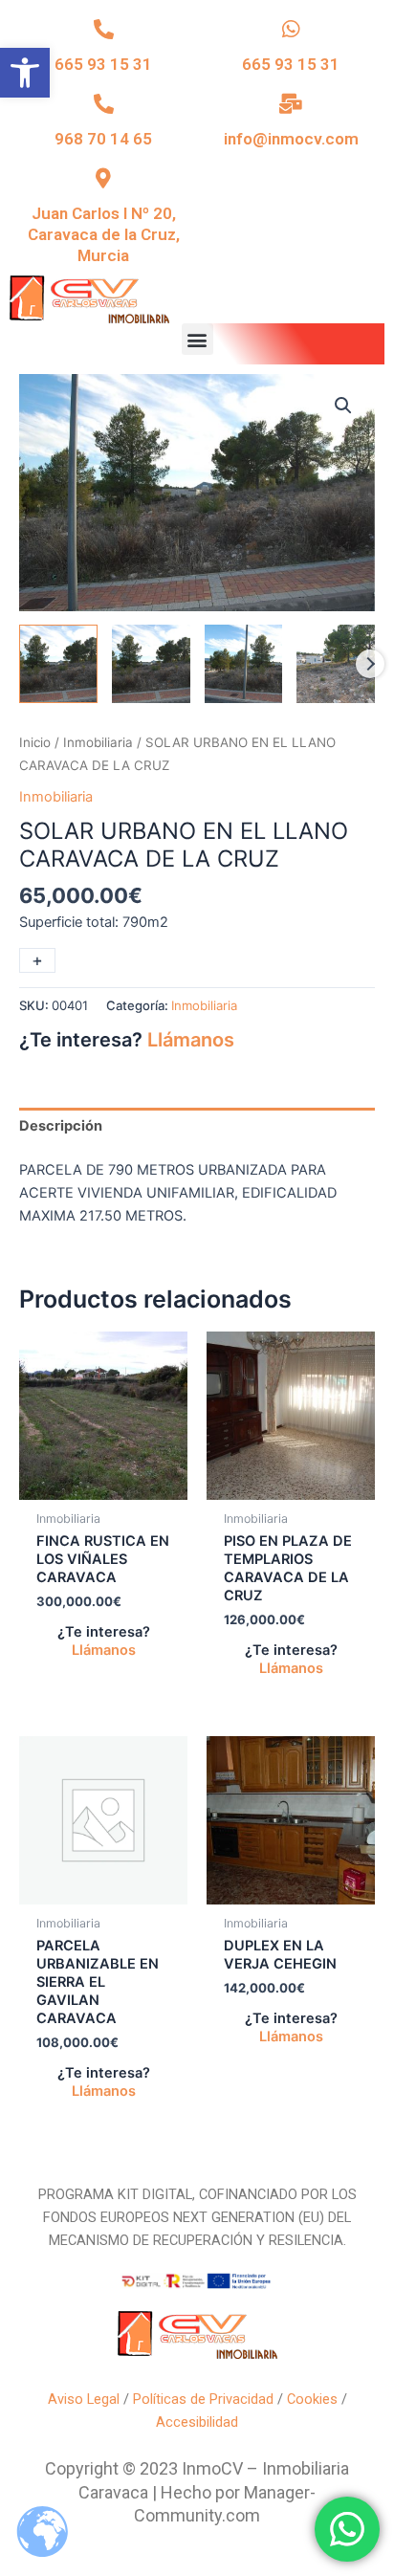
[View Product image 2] (151, 664)
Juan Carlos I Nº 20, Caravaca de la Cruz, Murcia (104, 234)
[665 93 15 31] (104, 29)
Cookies (312, 2399)
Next (370, 664)
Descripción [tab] (61, 1126)
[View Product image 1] (58, 664)
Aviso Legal (84, 2399)
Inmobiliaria (98, 742)
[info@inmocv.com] (291, 104)
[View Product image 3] (244, 664)
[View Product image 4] (336, 664)
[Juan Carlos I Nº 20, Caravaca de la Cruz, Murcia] (104, 178)
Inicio (35, 742)
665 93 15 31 (103, 64)
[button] (25, 73)
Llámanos (191, 1040)
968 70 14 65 (103, 139)
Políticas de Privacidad (203, 2399)
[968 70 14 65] (104, 104)
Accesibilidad (197, 2422)
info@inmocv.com (291, 139)
